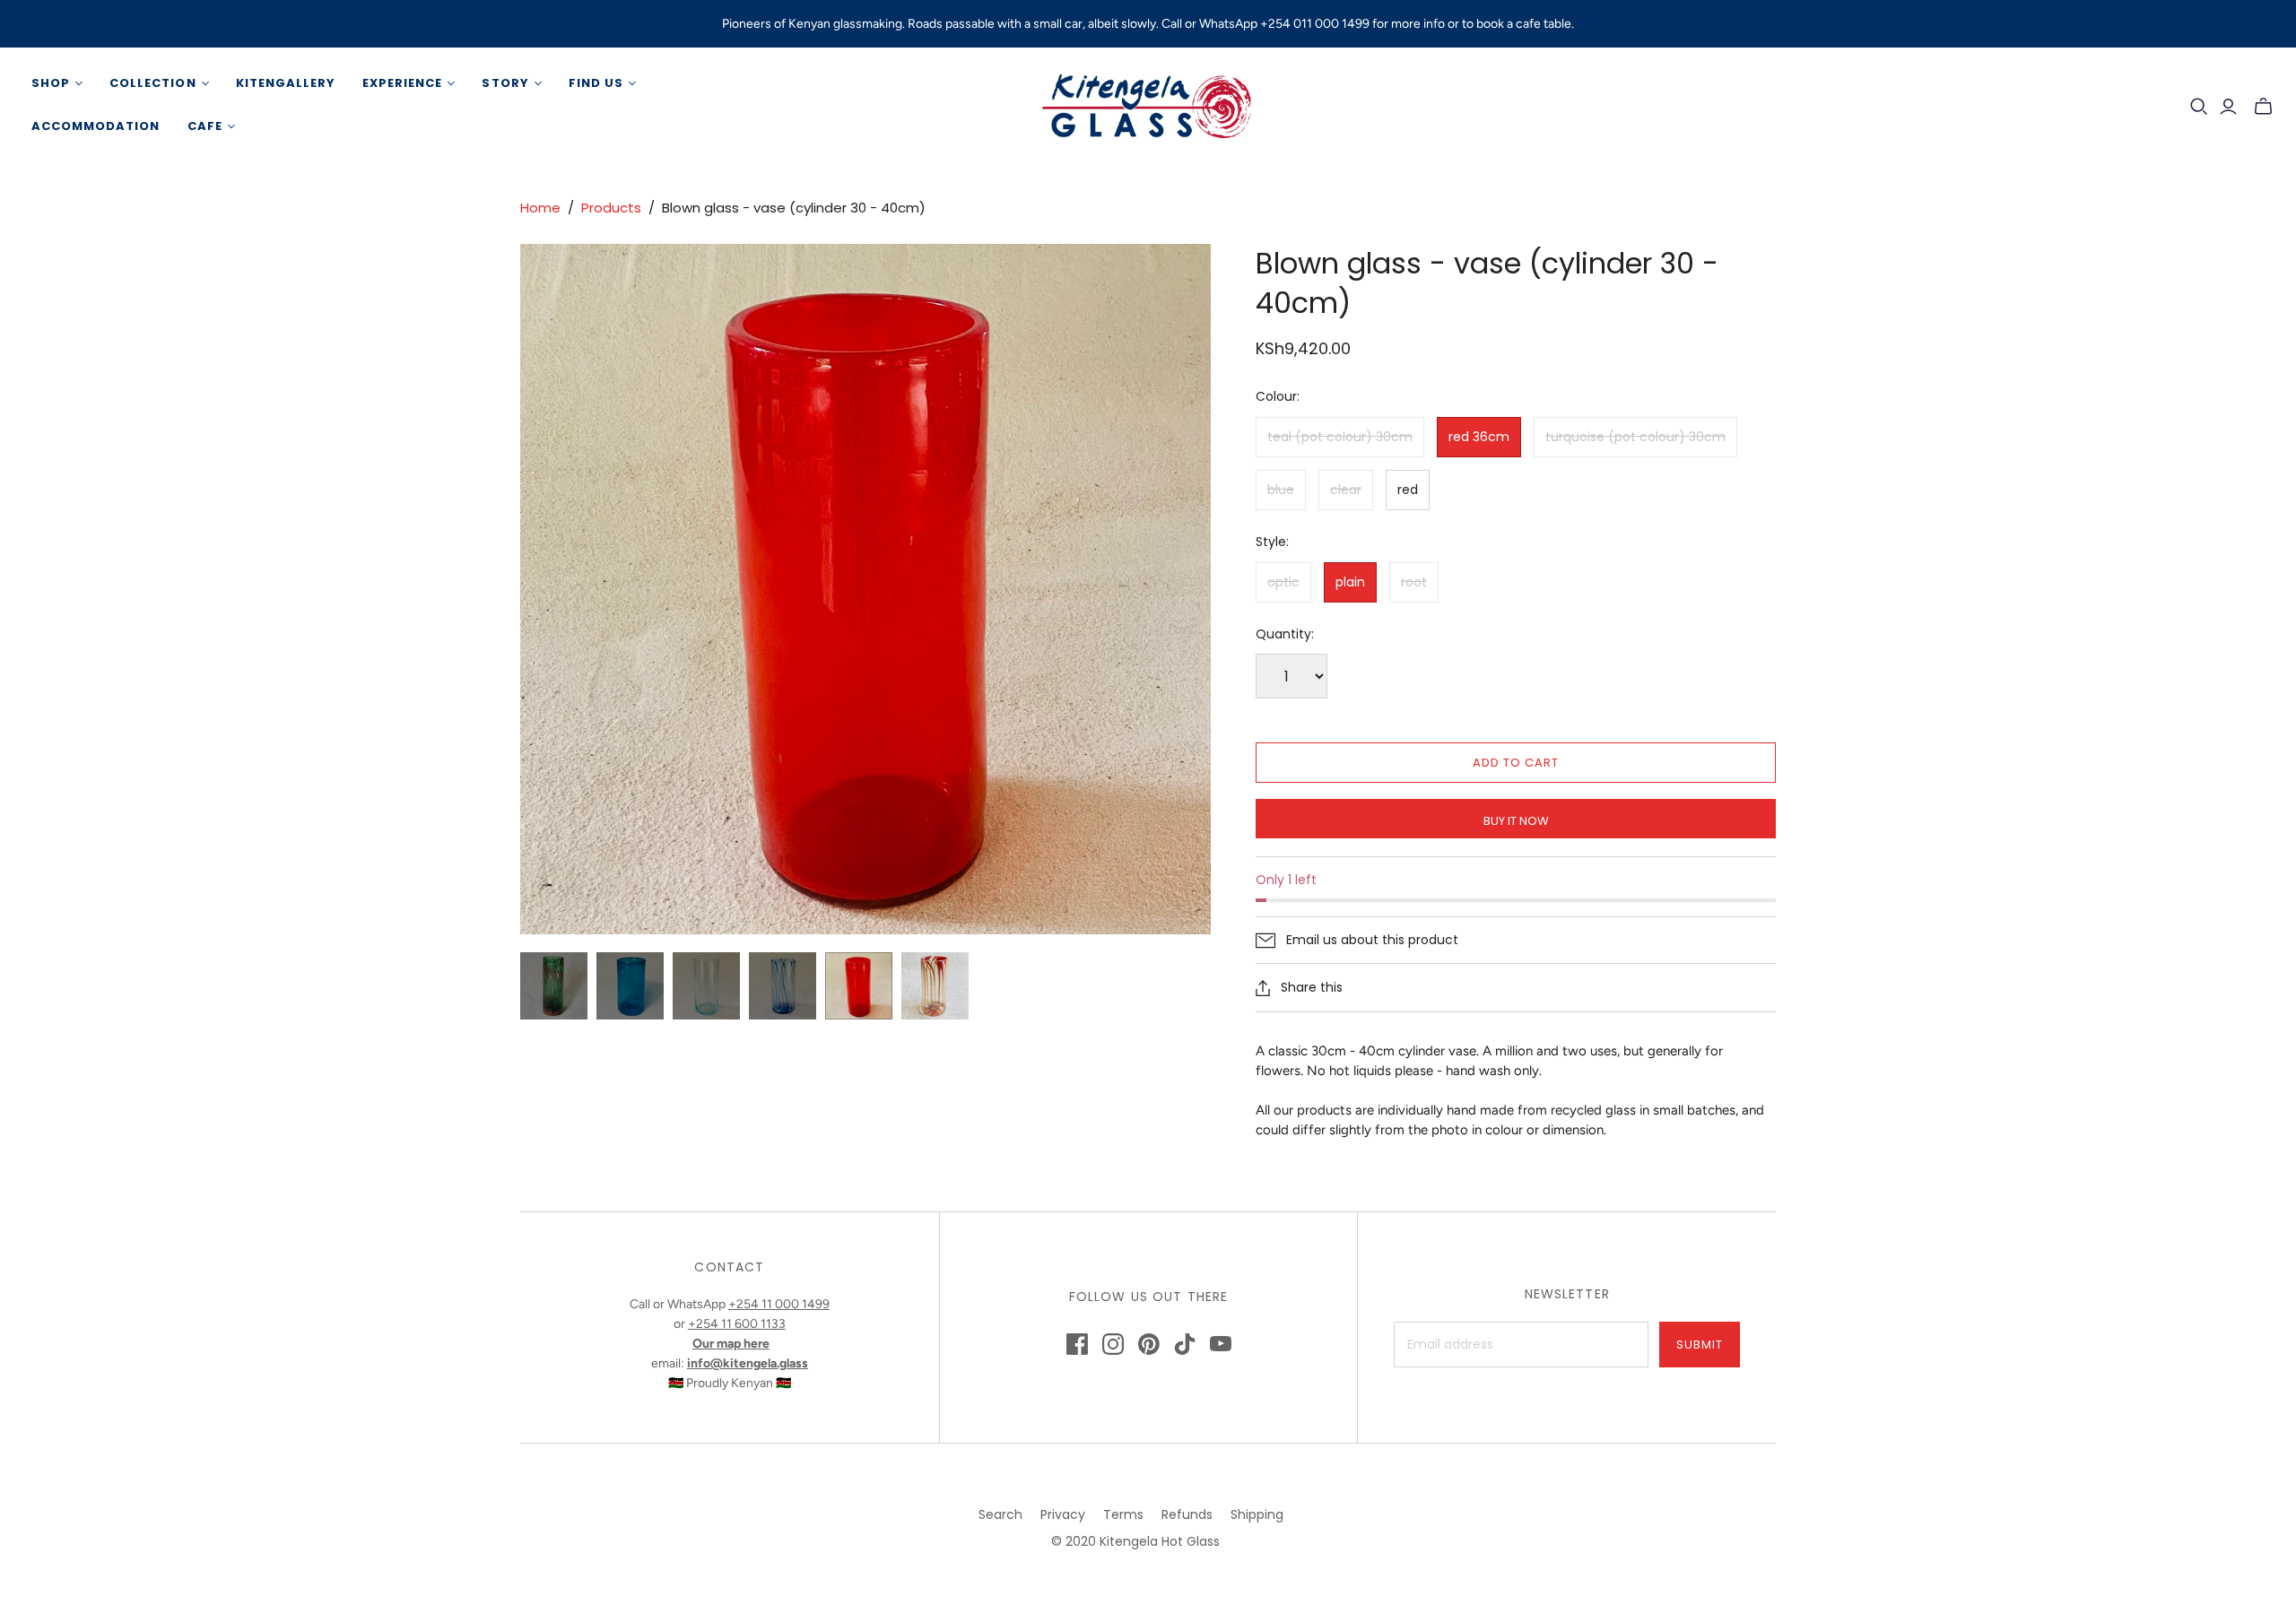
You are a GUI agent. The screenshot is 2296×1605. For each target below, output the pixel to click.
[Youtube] (1221, 1344)
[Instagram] (1113, 1344)
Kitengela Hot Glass (1160, 1541)
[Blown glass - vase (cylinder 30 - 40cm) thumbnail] (554, 986)
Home (540, 208)
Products (611, 208)
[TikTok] (1185, 1344)
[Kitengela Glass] (1148, 105)
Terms (1123, 1514)
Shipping (1257, 1514)
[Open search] (2199, 107)
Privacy (1063, 1514)
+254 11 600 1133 (737, 1324)
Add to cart (1516, 763)
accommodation (96, 126)
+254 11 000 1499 (779, 1304)
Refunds (1187, 1514)
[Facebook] (1077, 1344)
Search (1000, 1514)
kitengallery (286, 83)
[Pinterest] (1149, 1344)
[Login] (2228, 107)
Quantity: (1285, 634)
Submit (1700, 1345)
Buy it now (1516, 821)
